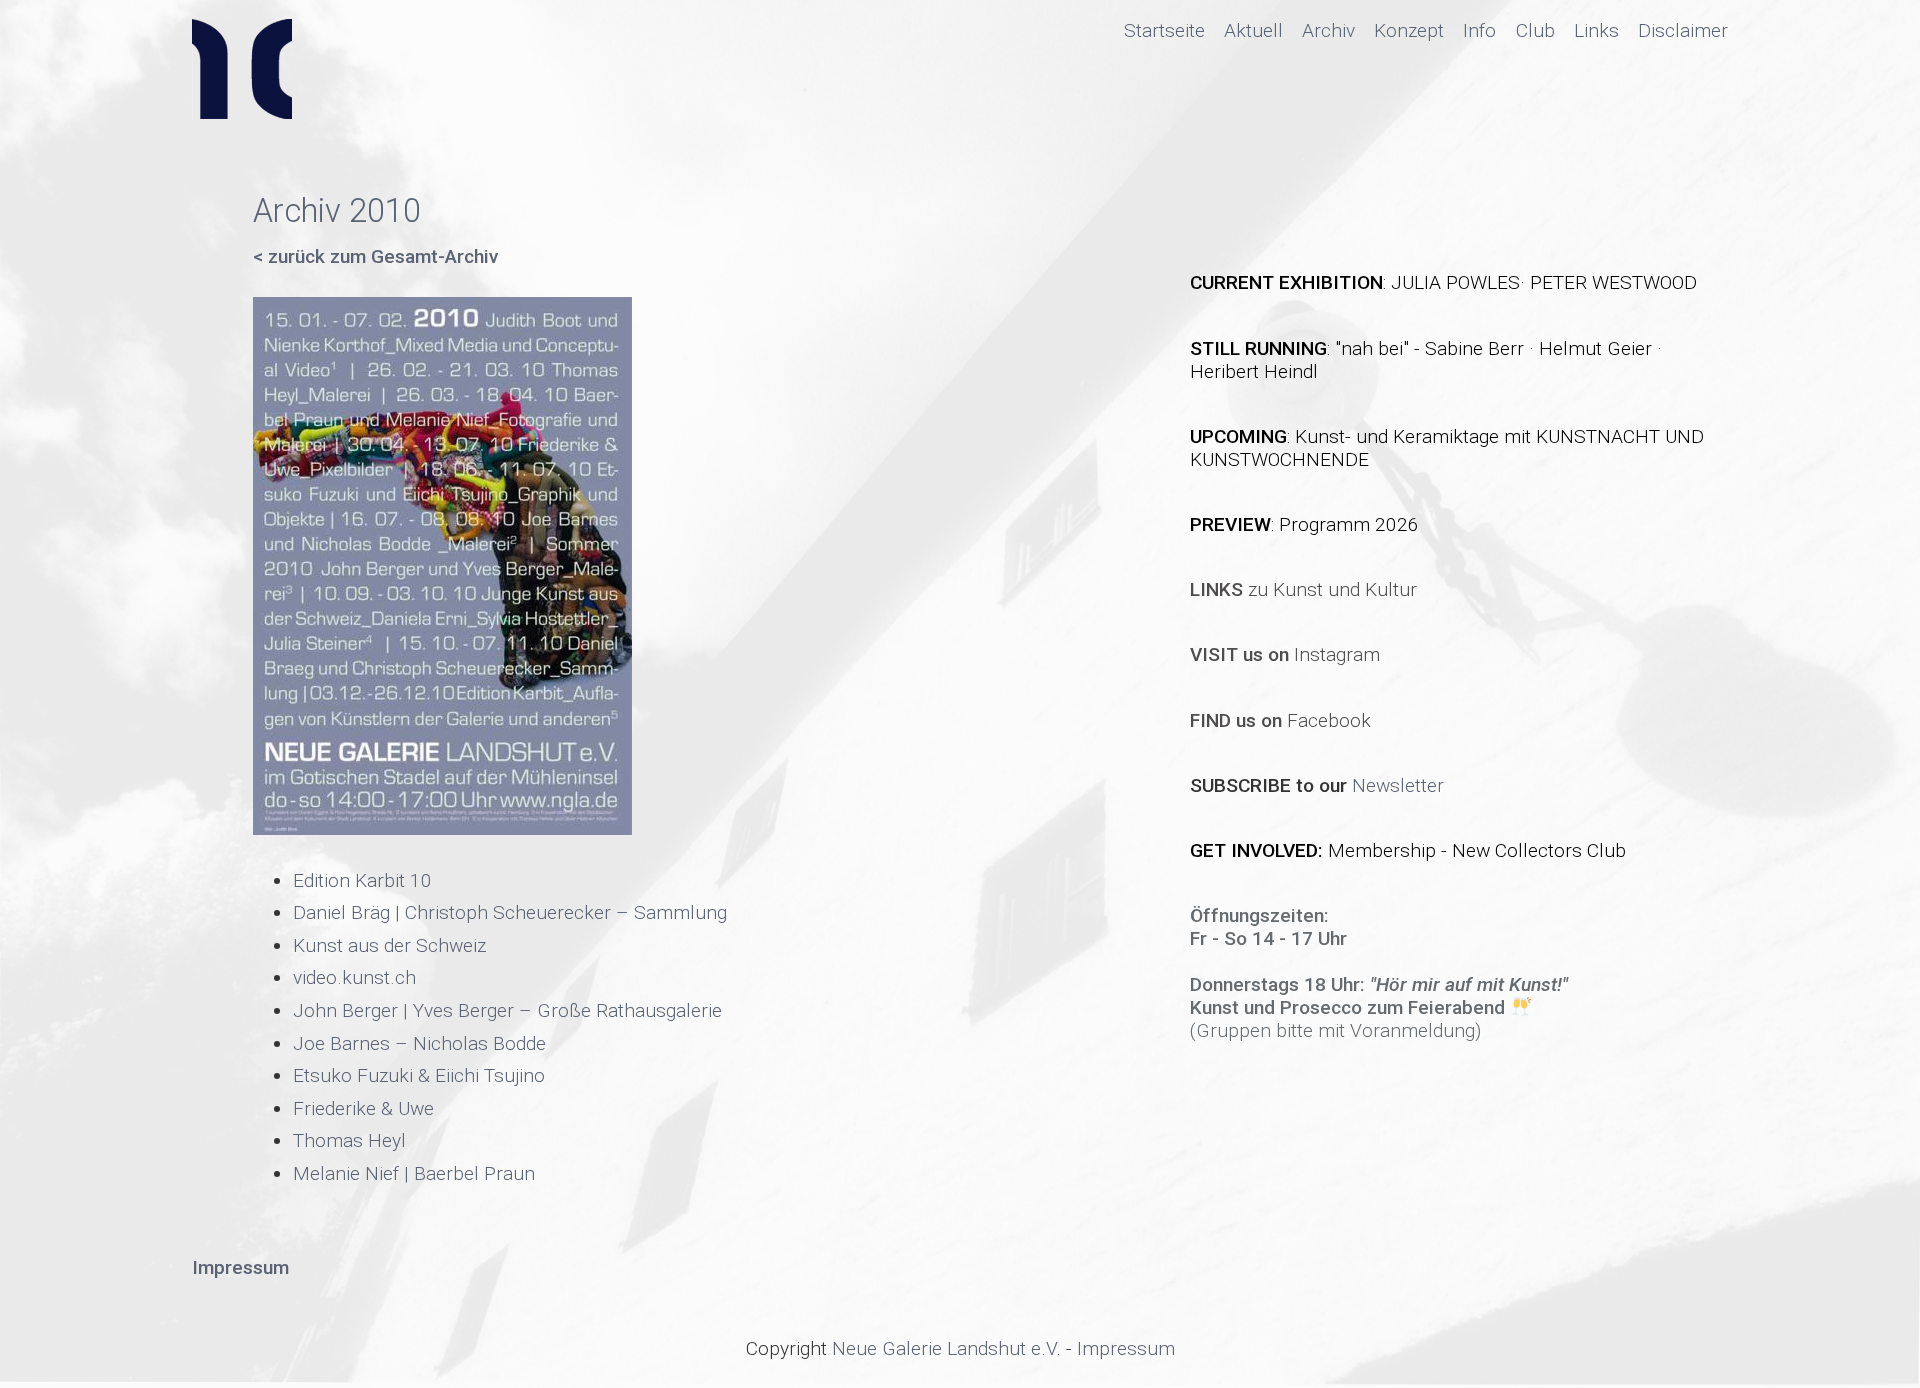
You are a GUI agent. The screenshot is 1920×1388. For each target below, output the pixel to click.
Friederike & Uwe (363, 1108)
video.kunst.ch (354, 977)
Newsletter (1398, 785)
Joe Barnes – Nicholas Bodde (419, 1043)
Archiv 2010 (337, 211)
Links (1596, 30)
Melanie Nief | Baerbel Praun (414, 1173)
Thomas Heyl (349, 1140)
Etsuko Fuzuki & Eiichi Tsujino (419, 1075)
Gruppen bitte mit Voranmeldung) (1338, 1030)
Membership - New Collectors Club (1477, 850)
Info (1479, 30)
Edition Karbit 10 (362, 880)
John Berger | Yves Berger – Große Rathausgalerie (507, 1010)
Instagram (1285, 654)
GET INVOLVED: (1259, 850)
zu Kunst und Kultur (1303, 589)
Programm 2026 (1349, 524)
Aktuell (1253, 30)
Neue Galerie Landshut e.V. (946, 1348)
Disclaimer (1683, 30)
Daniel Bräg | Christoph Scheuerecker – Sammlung (510, 912)
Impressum (1126, 1348)
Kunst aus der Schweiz (389, 945)
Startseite (1164, 30)
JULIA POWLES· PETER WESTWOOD (1544, 282)
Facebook (1280, 720)
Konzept (1409, 30)
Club (1535, 30)
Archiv (1328, 30)
